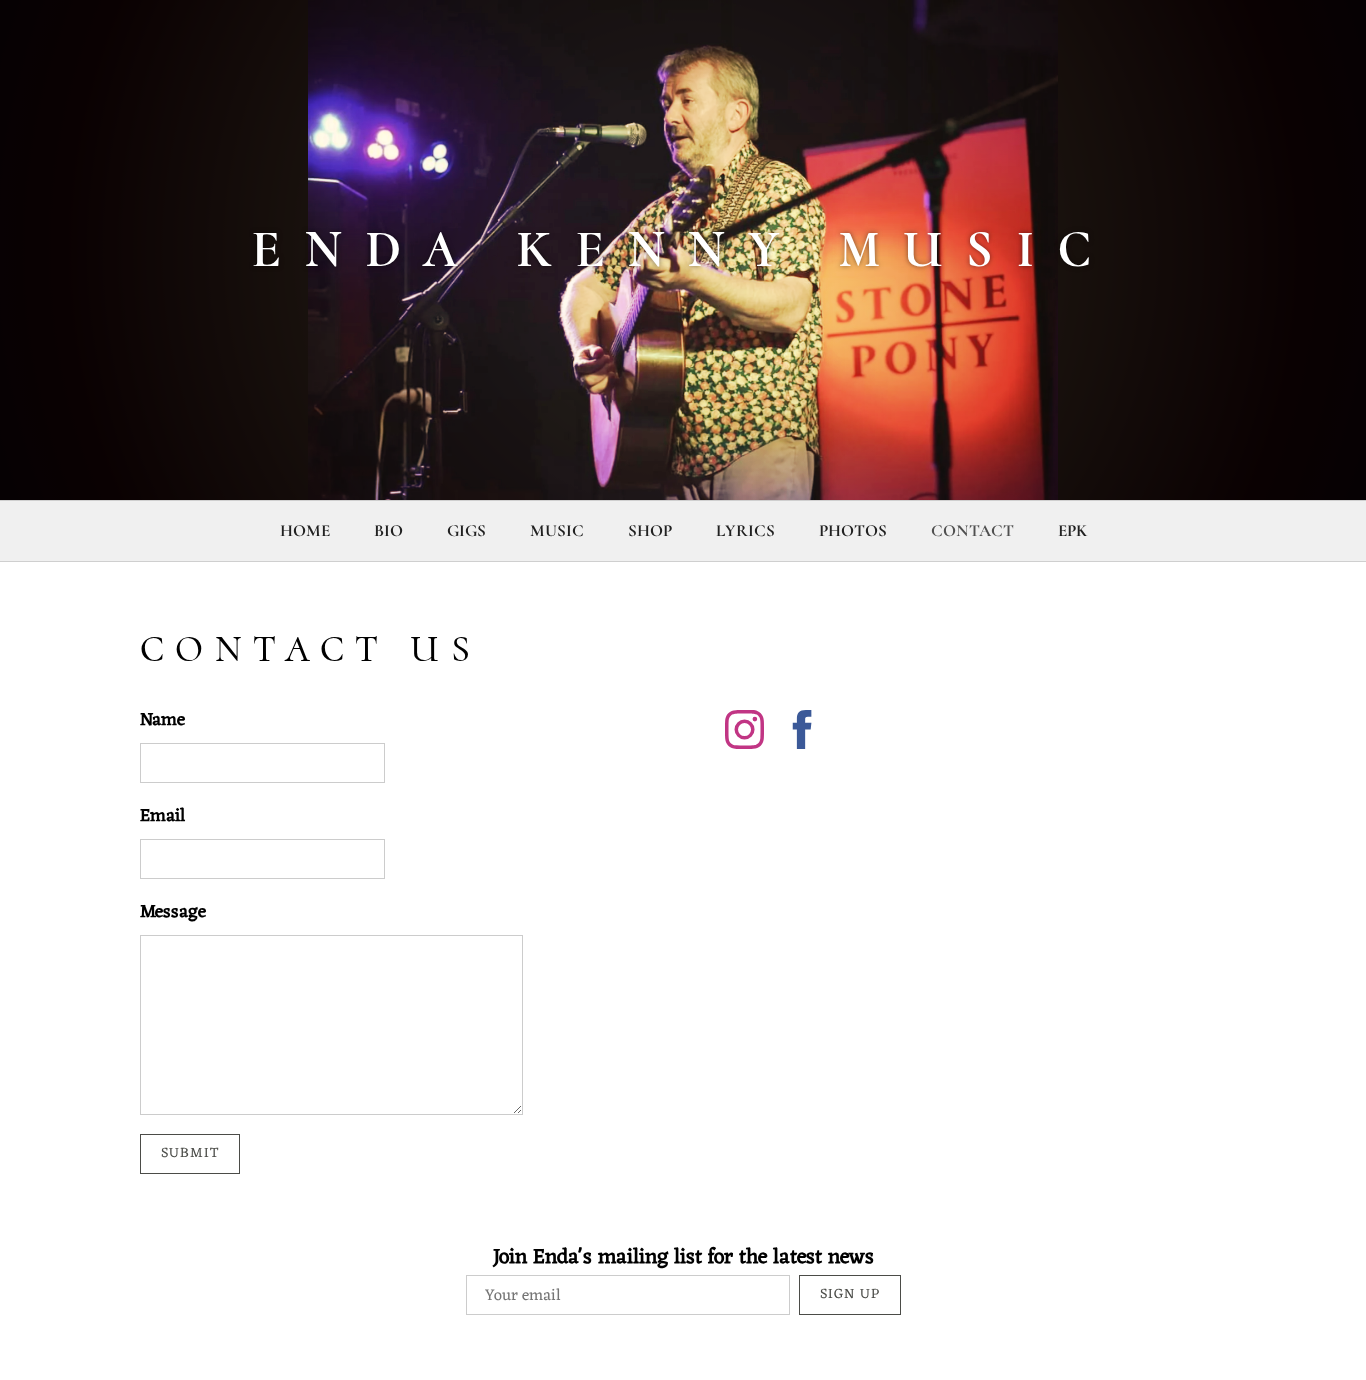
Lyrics (745, 530)
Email (162, 816)
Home (305, 530)
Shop (650, 530)
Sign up (850, 1294)
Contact (972, 530)
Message (173, 912)
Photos (853, 530)
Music (557, 530)
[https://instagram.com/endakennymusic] (744, 734)
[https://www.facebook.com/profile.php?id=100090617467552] (802, 734)
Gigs (466, 530)
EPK (1072, 530)
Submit (190, 1153)
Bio (388, 530)
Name (162, 720)
